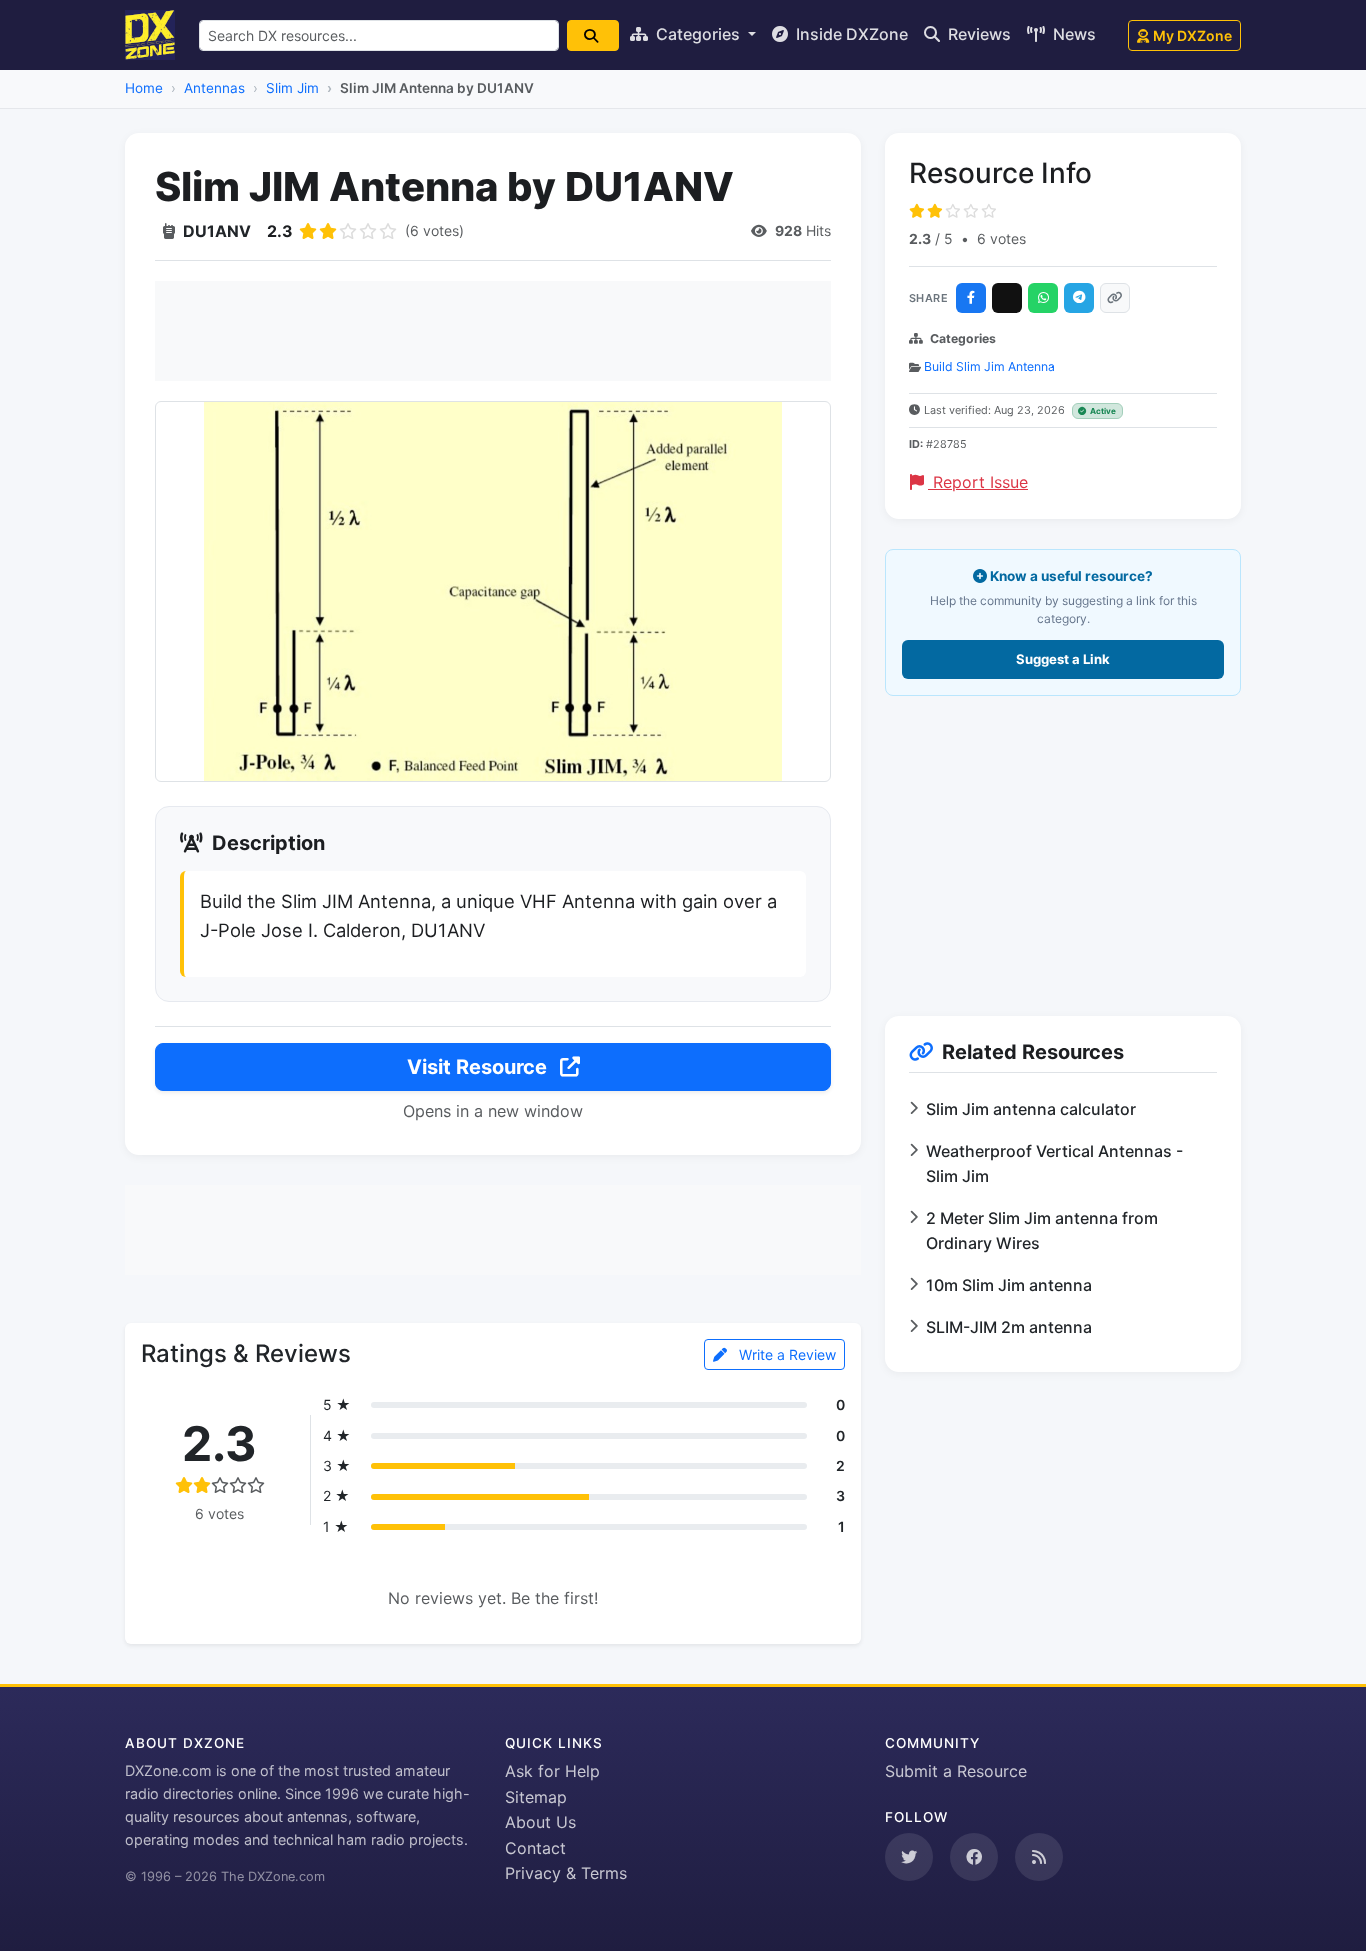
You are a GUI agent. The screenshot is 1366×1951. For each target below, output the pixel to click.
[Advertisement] (493, 331)
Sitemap (536, 1797)
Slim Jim (292, 88)
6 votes (1001, 238)
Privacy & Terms (566, 1873)
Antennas (214, 88)
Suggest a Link (1063, 659)
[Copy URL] (1115, 298)
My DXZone (1192, 35)
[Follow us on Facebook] (974, 1857)
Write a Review (785, 1354)
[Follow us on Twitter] (909, 1857)
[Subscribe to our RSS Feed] (1039, 1857)
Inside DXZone (850, 34)
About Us (540, 1822)
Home (144, 88)
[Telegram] (1079, 298)
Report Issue (978, 482)
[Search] (593, 35)
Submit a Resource (956, 1771)
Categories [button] (698, 34)
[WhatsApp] (1043, 298)
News (1072, 34)
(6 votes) (434, 230)
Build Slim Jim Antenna (989, 366)
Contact (535, 1848)
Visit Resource (479, 1067)
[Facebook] (971, 298)
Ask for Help (552, 1771)
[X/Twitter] (1007, 298)
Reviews (977, 34)
